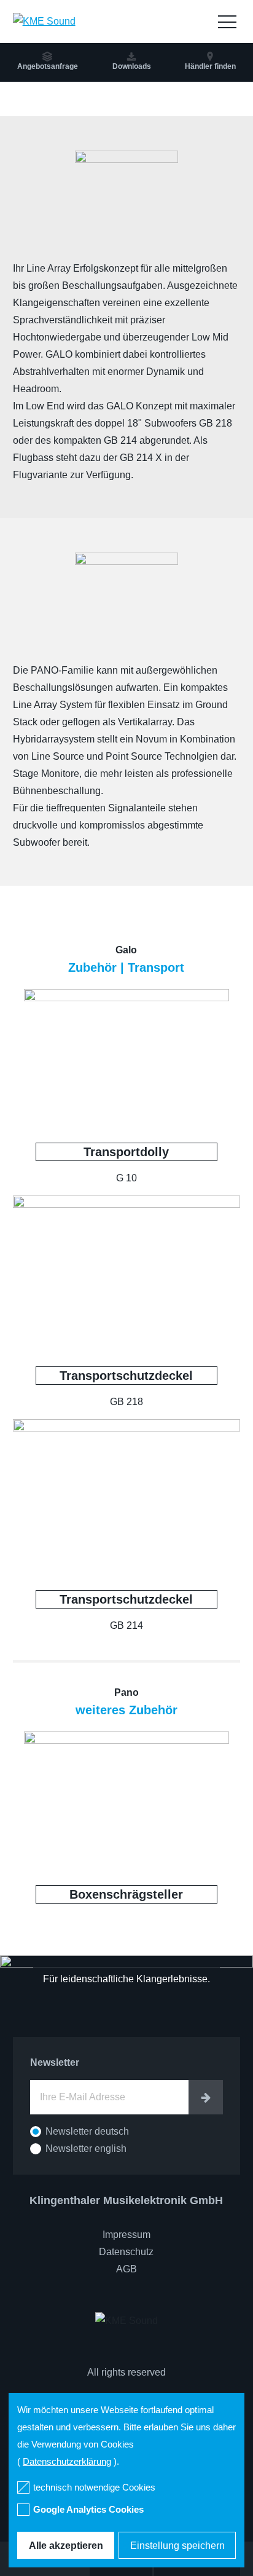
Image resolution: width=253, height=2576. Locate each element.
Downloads (132, 66)
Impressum (126, 2235)
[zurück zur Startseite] (44, 21)
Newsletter (55, 2062)
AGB (126, 2269)
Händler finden (210, 66)
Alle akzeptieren (66, 2546)
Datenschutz (126, 2252)
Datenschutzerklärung (67, 2461)
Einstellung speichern (177, 2546)
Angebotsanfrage (48, 66)
